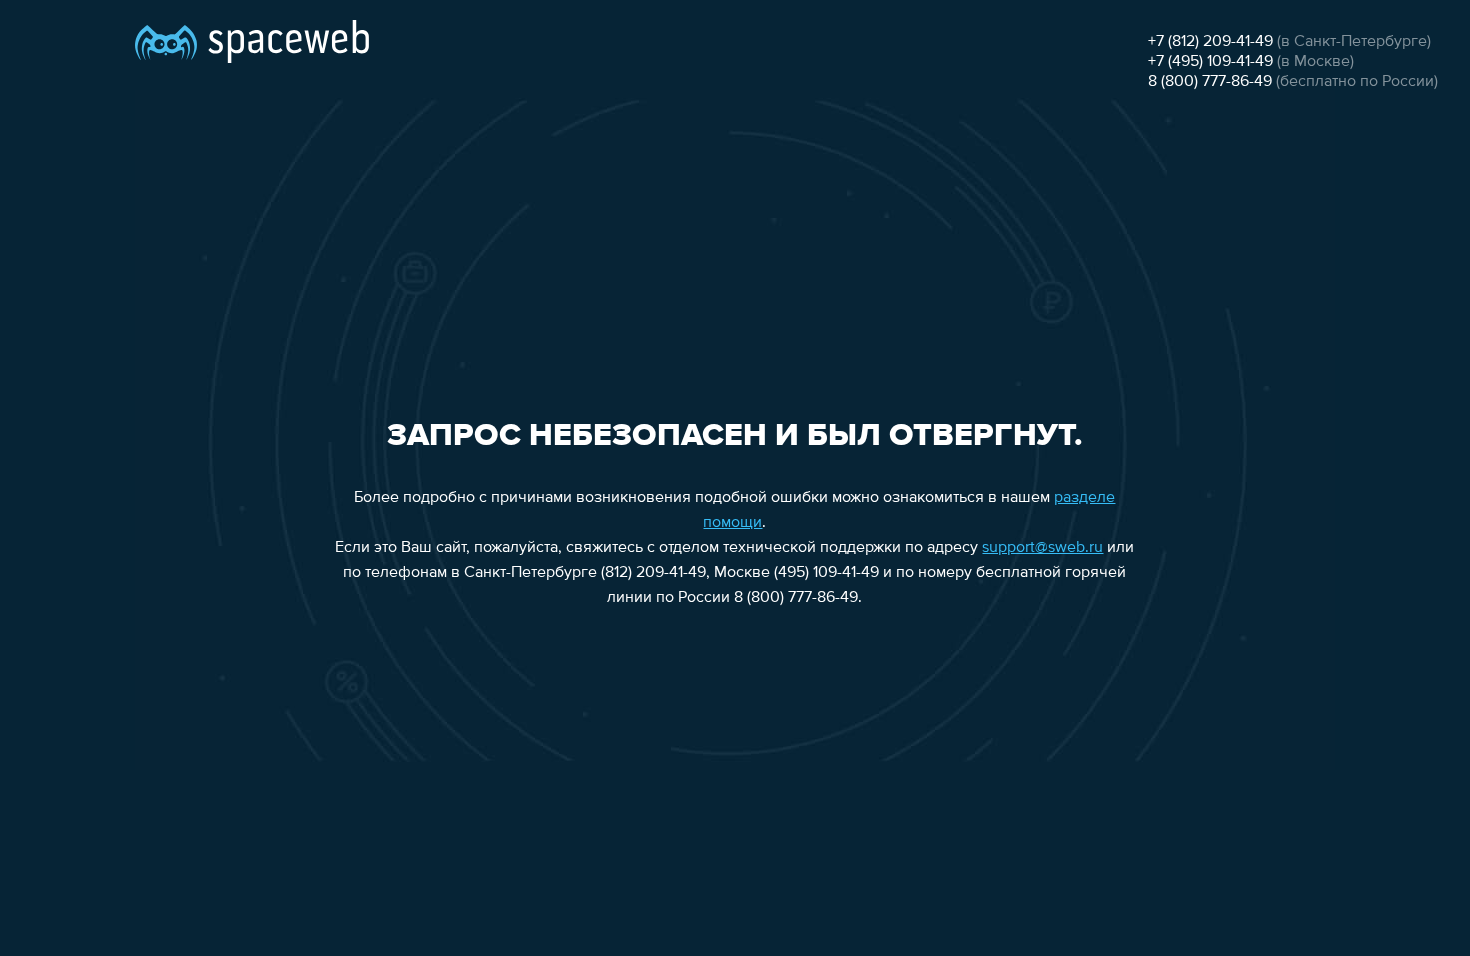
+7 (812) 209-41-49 (1210, 42)
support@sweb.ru (1042, 548)
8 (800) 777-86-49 (1210, 82)
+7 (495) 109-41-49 (1210, 62)
